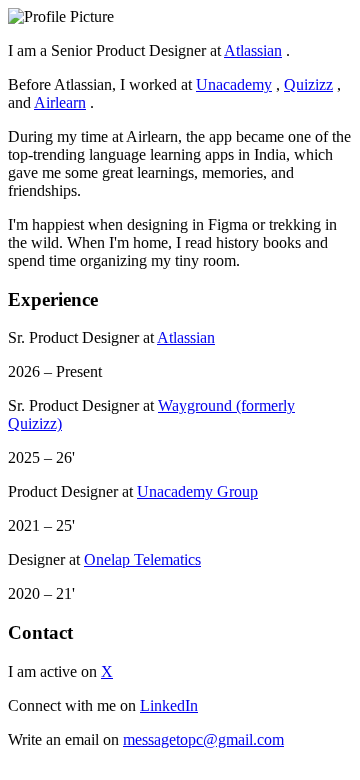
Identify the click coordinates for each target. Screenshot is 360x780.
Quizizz (308, 84)
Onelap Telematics (142, 559)
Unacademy (234, 84)
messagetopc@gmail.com (203, 739)
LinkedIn (169, 705)
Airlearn (60, 102)
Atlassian (253, 50)
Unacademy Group (197, 491)
